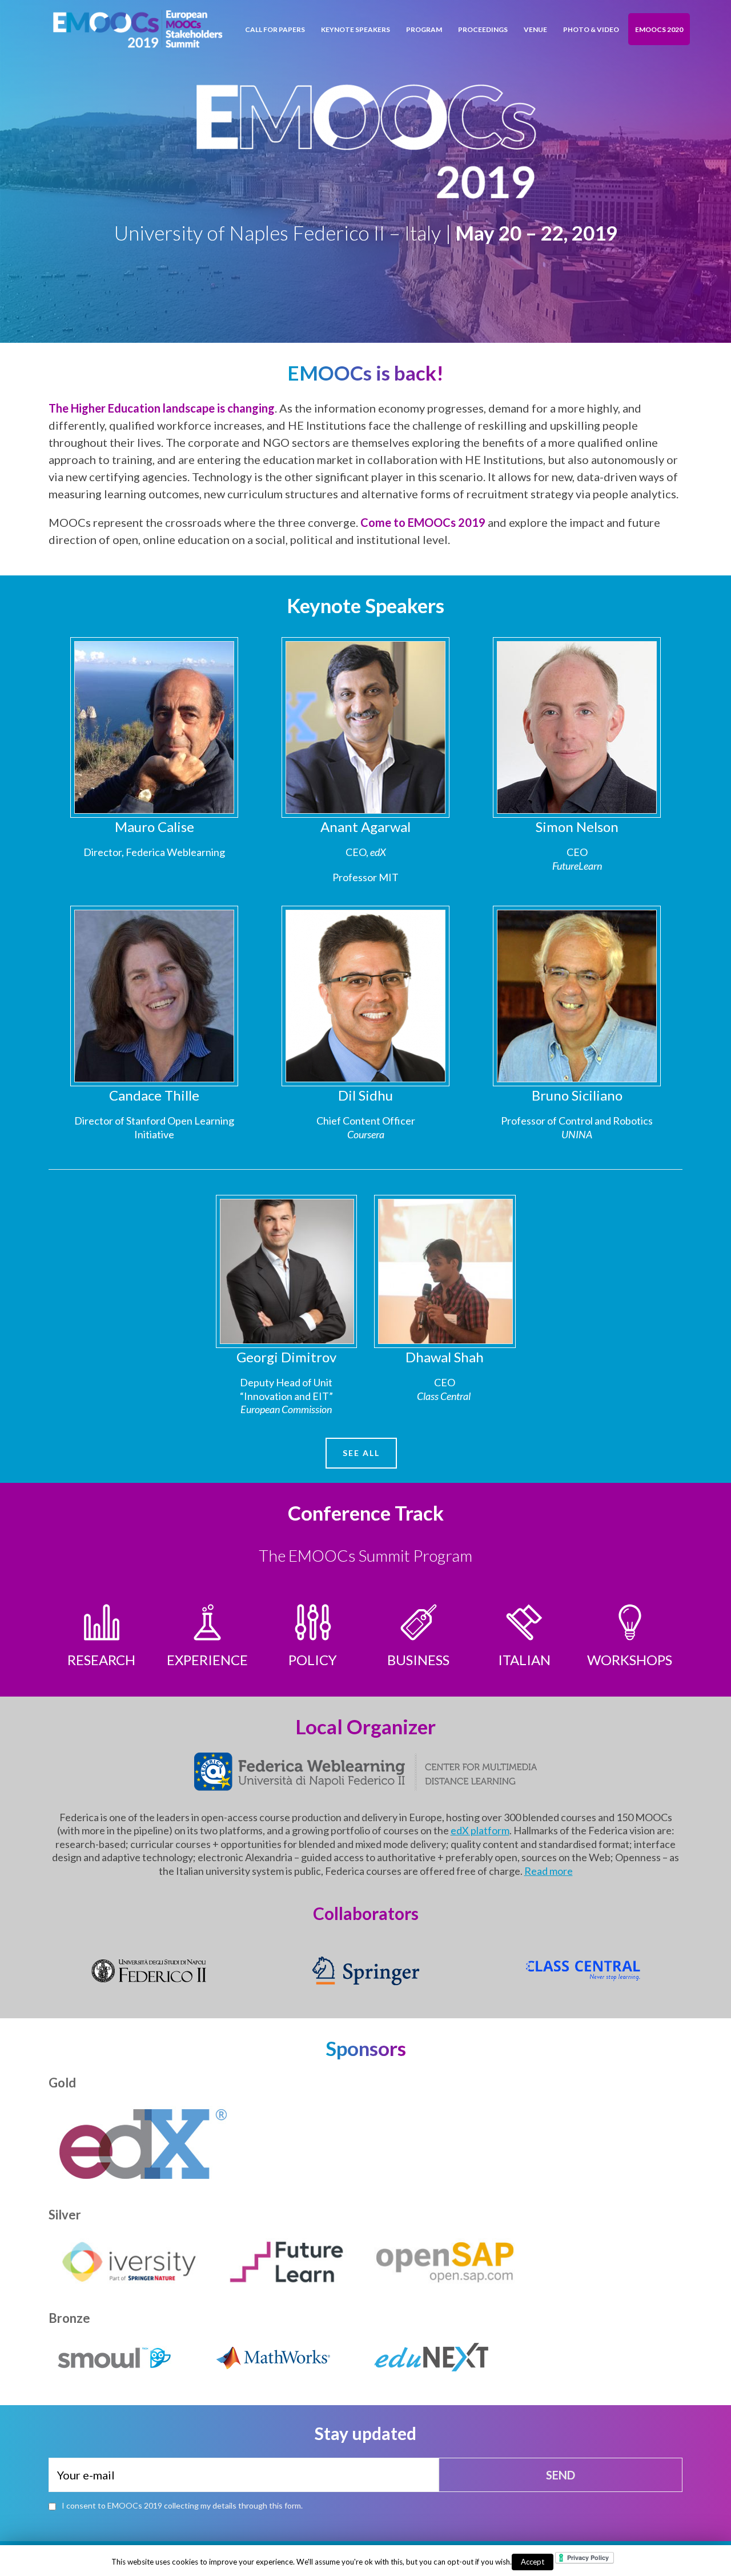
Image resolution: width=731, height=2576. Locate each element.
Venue (535, 29)
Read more (549, 1871)
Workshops (630, 1660)
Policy (313, 1660)
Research (101, 1660)
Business (418, 1660)
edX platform (480, 1830)
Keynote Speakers (356, 29)
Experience (207, 1660)
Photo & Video (591, 29)
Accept (533, 2562)
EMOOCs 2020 (659, 29)
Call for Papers (275, 29)
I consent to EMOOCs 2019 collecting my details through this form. (182, 2505)
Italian (524, 1660)
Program (424, 29)
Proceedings (483, 29)
